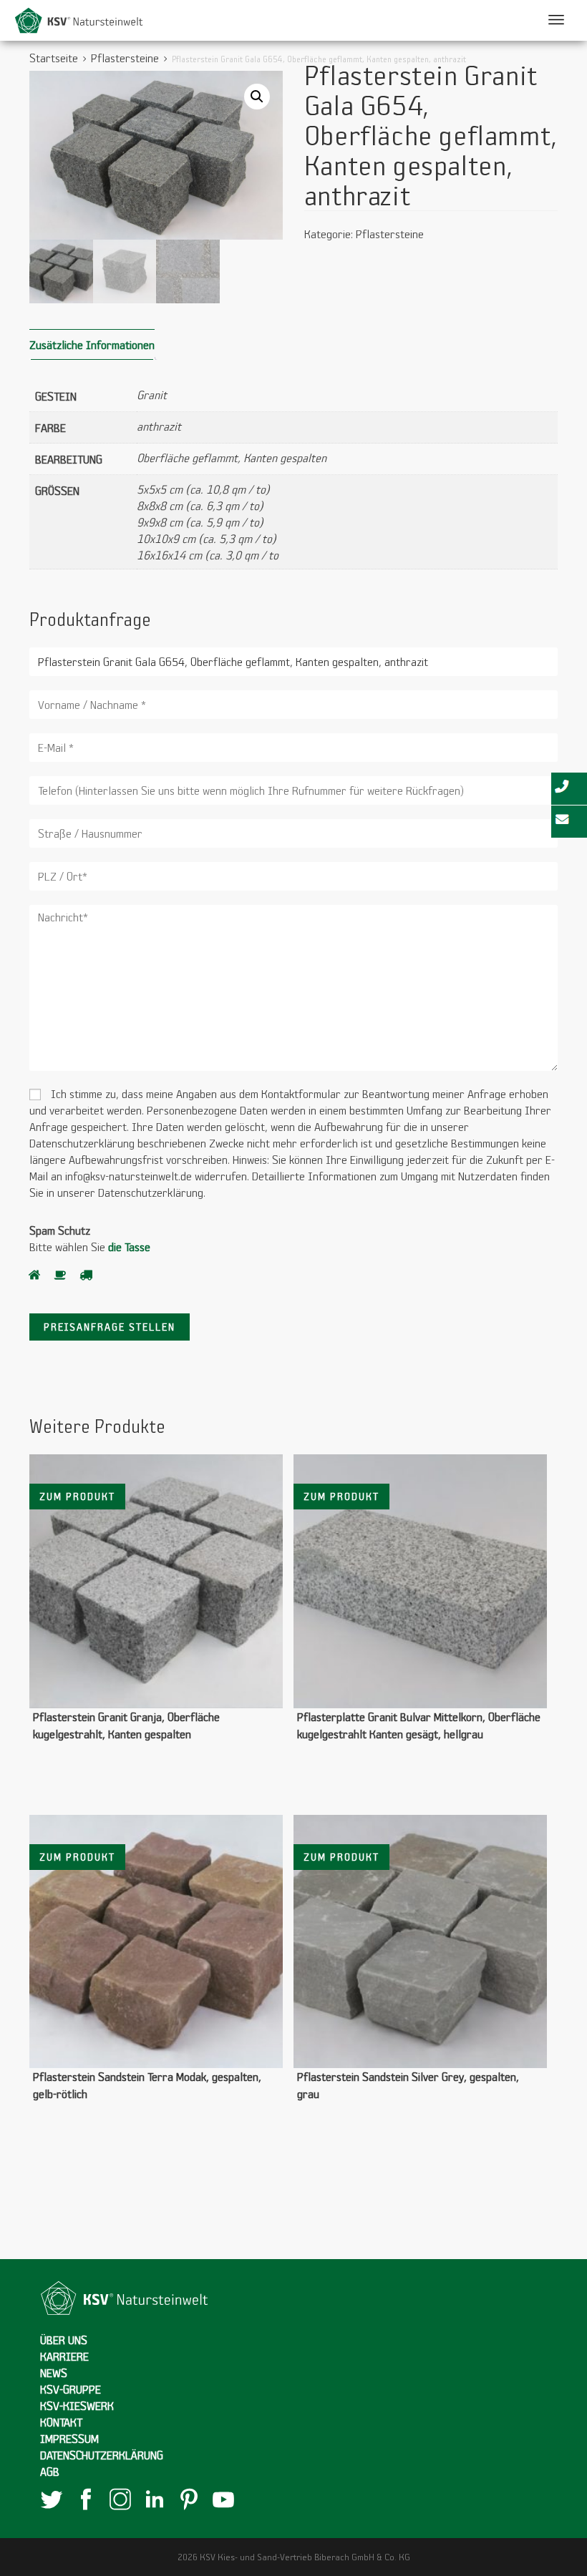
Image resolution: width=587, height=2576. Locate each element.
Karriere (64, 2356)
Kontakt (61, 2422)
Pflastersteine (125, 58)
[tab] (92, 344)
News (54, 2372)
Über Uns (64, 2340)
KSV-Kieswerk (77, 2405)
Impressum (69, 2438)
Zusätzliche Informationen (92, 344)
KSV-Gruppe (71, 2389)
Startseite (54, 58)
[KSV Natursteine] (79, 19)
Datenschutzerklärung (102, 2455)
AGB (50, 2471)
